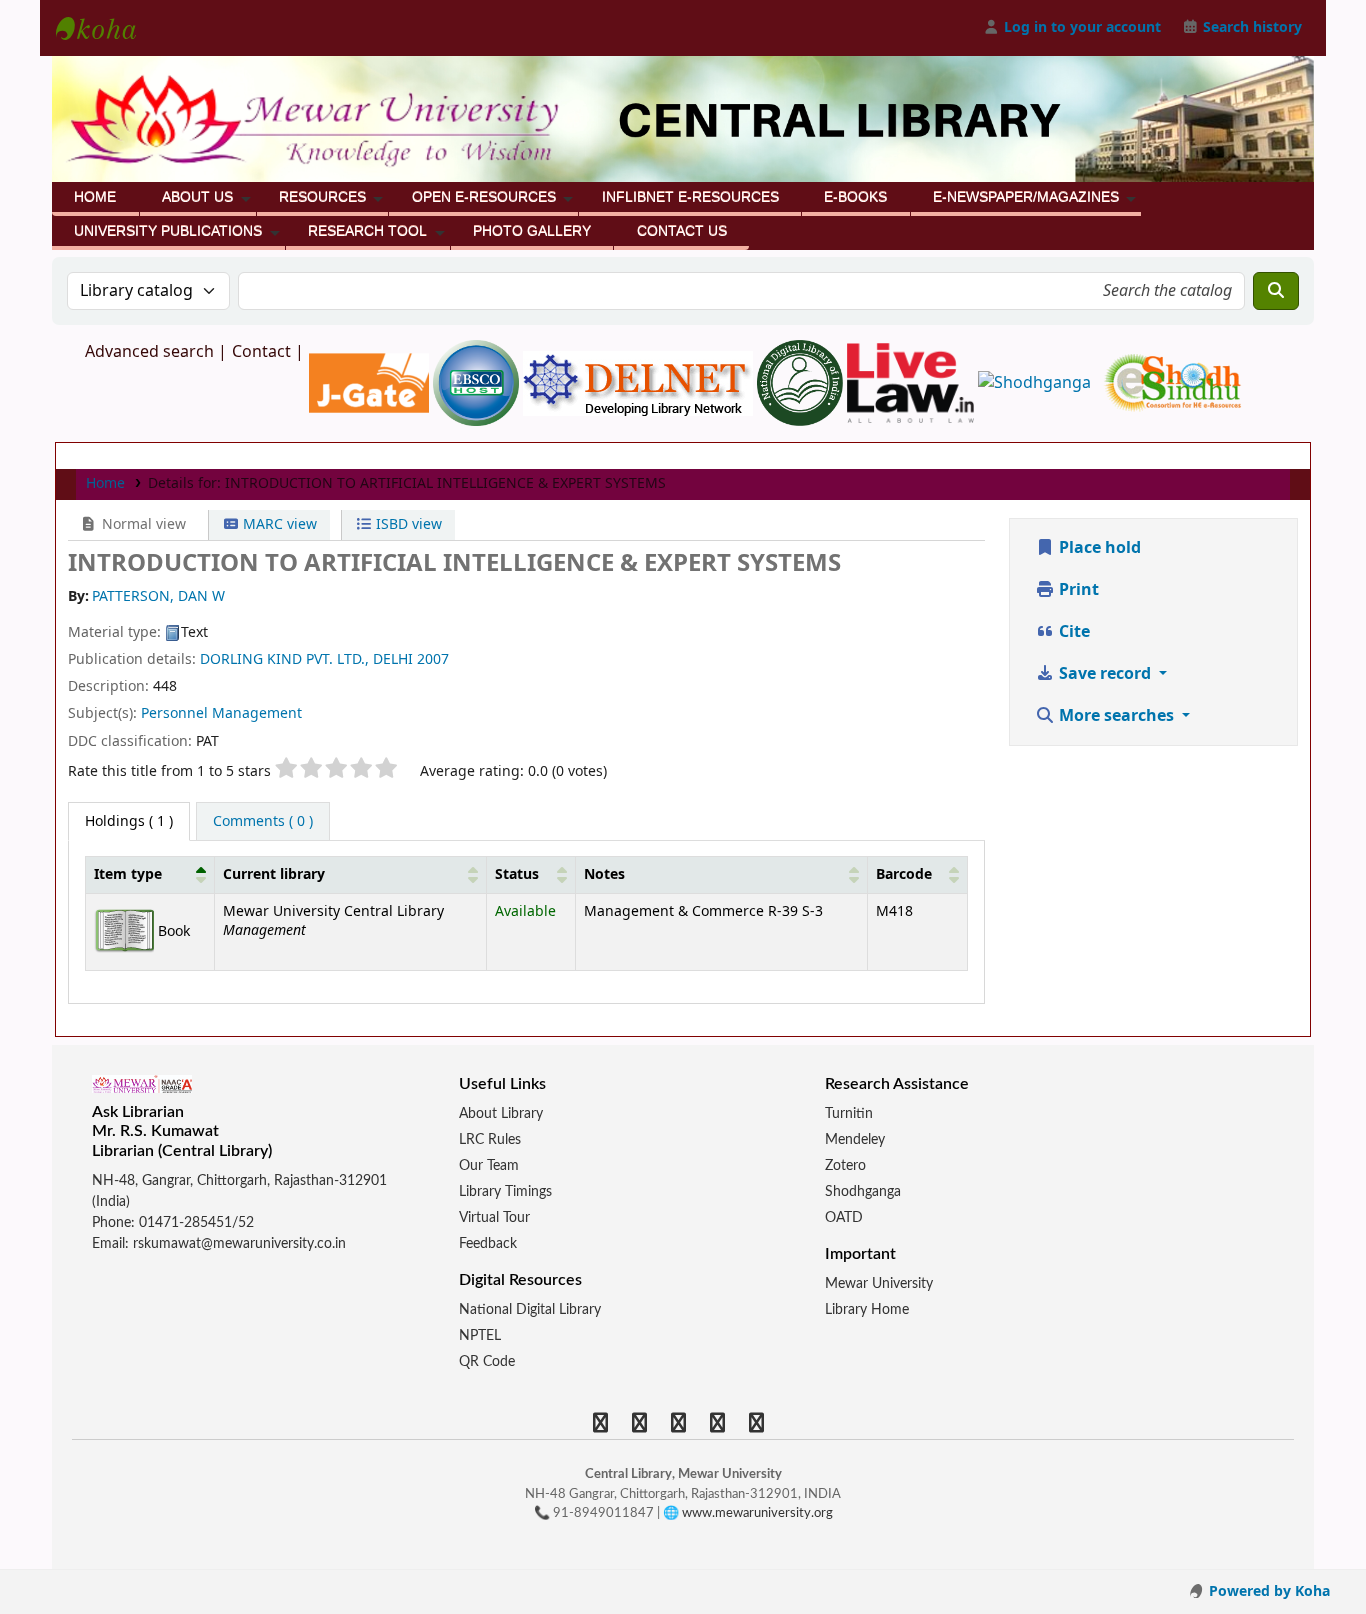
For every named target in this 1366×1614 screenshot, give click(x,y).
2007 (433, 659)
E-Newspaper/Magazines (1026, 197)
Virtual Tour (494, 1218)
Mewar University (879, 1284)
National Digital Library (530, 1310)
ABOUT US (197, 197)
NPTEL (480, 1336)
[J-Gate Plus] (371, 382)
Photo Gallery (532, 231)
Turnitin (849, 1114)
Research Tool (367, 231)
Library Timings (505, 1192)
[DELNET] (640, 382)
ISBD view (407, 524)
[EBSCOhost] (478, 382)
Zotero (845, 1166)
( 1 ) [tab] (129, 821)
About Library (501, 1114)
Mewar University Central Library (106, 28)
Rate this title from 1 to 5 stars (169, 772)
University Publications (168, 231)
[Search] (1276, 291)
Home (95, 197)
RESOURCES (322, 197)
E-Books (855, 197)
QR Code (487, 1362)
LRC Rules (490, 1140)
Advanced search (149, 352)
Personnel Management (221, 713)
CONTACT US (682, 231)
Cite (1072, 632)
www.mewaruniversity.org (757, 1513)
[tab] (263, 822)
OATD (844, 1218)
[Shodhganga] (1036, 382)
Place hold (1098, 548)
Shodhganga (863, 1192)
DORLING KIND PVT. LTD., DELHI (306, 659)
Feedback (488, 1244)
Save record (1105, 674)
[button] (201, 875)
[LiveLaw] (912, 382)
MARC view (278, 524)
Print (1077, 590)
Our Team (489, 1166)
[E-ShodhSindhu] (1172, 382)
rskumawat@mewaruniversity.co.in (239, 1244)
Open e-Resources (484, 197)
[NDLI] (802, 382)
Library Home (867, 1310)
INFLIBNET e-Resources (690, 197)
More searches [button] (1116, 716)
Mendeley (855, 1140)
